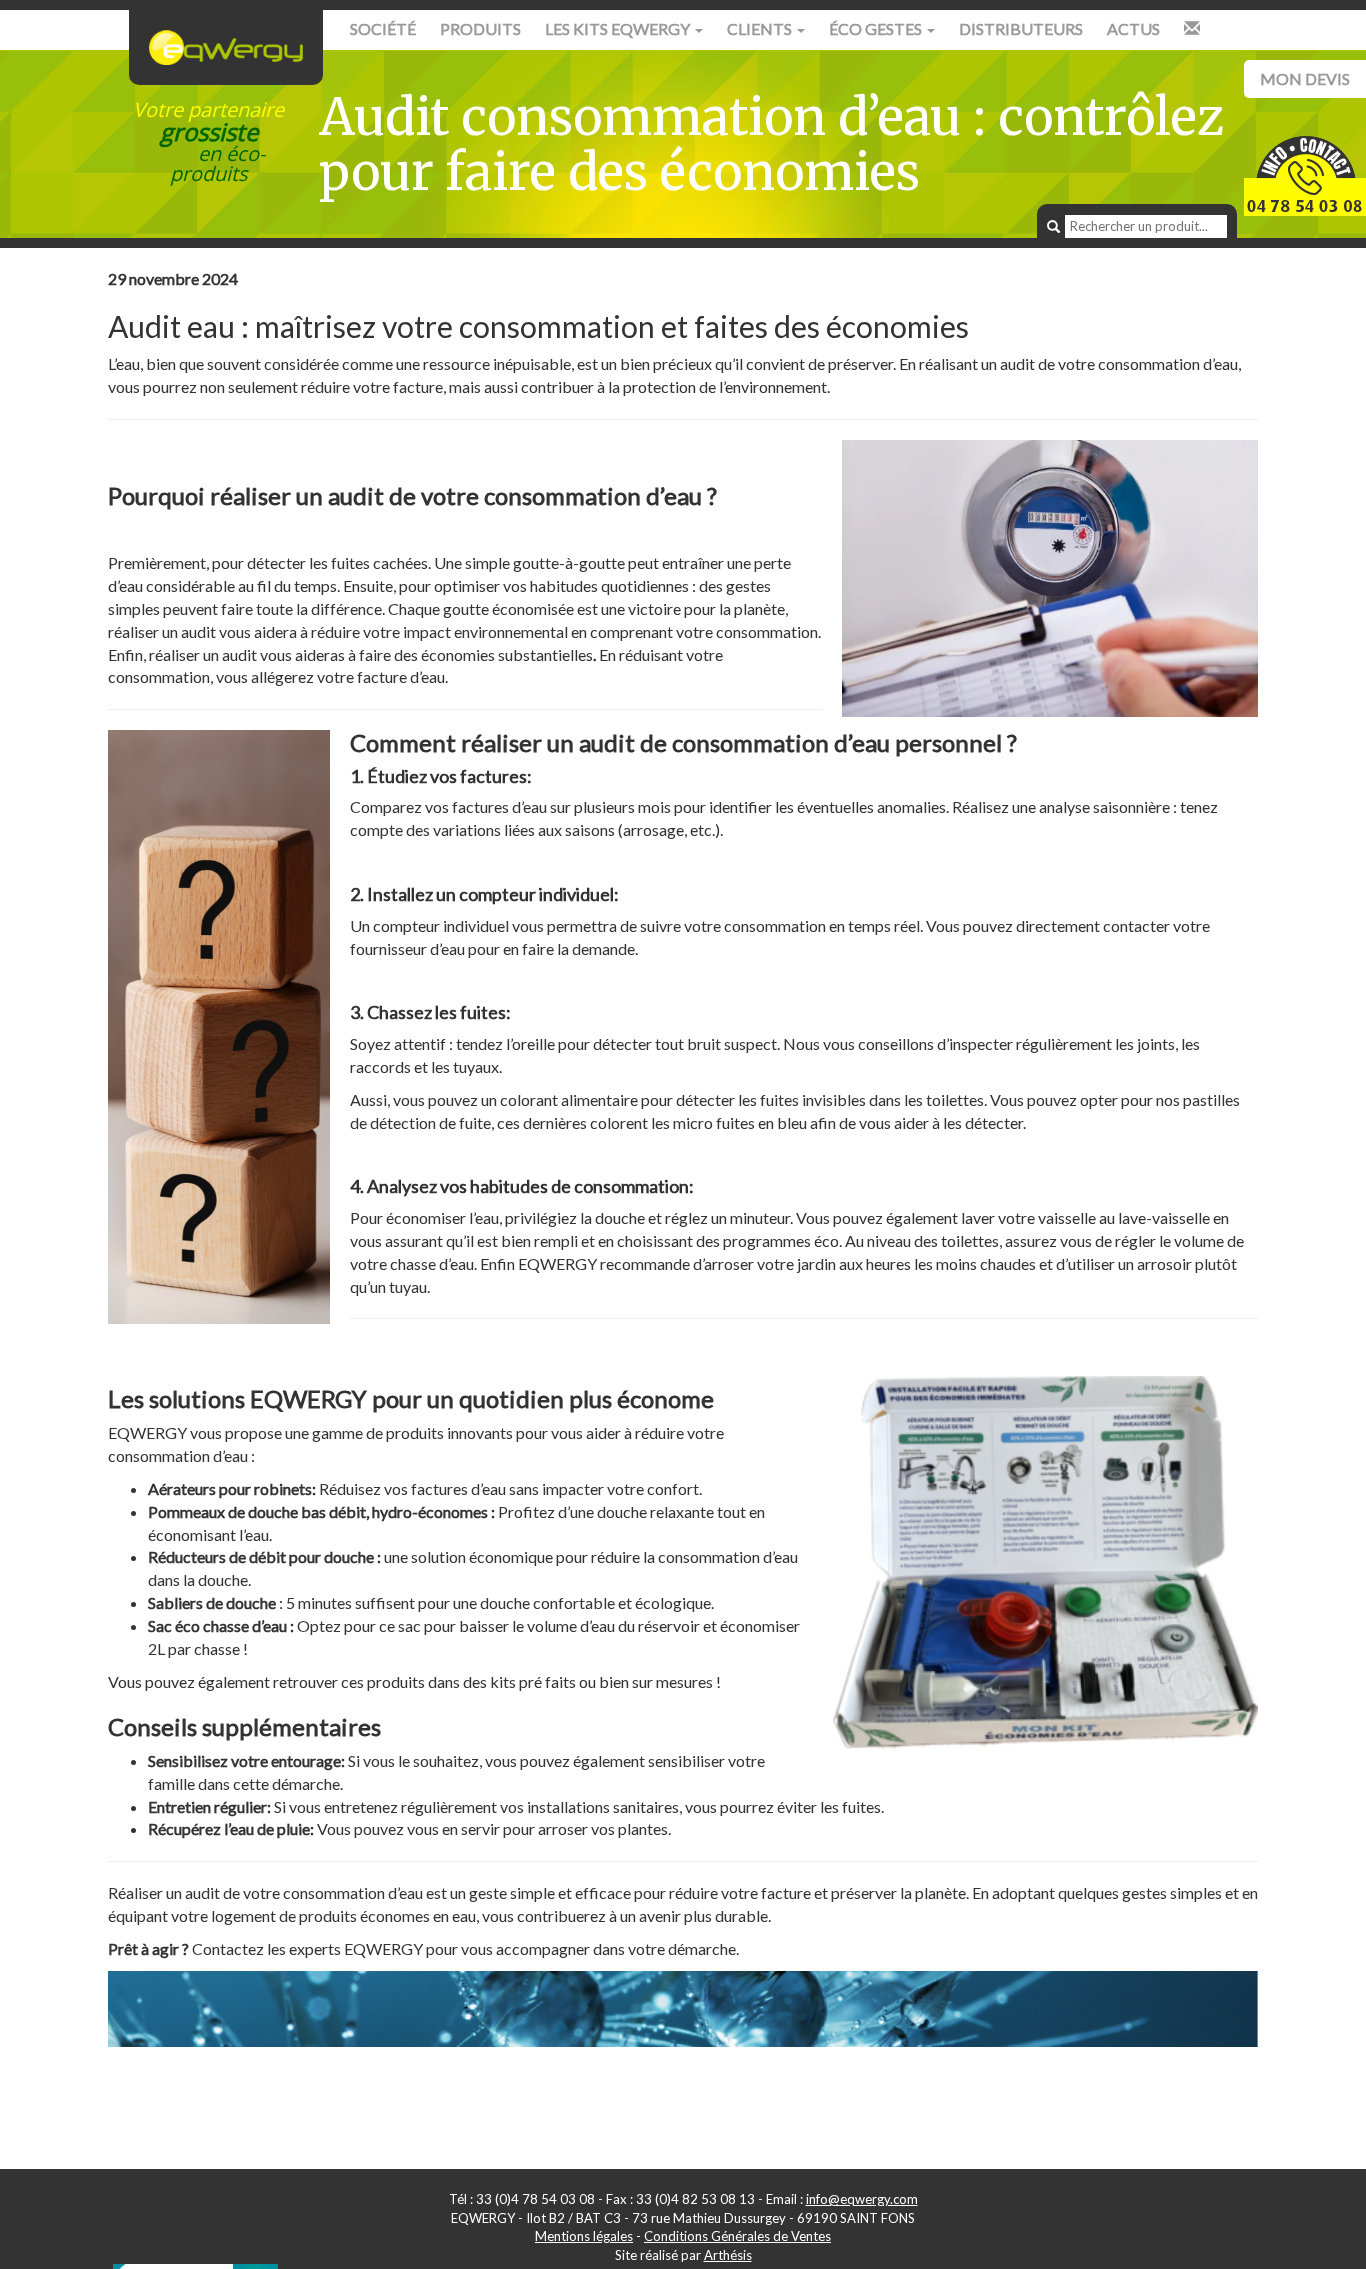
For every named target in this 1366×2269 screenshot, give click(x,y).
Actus (1133, 28)
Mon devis (1305, 78)
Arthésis (728, 2255)
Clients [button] (761, 28)
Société (383, 28)
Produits (480, 28)
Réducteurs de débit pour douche (261, 1556)
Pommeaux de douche (223, 1511)
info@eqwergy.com (862, 2199)
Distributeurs (1021, 28)
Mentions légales (584, 2236)
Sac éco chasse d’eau (217, 1625)
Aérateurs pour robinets (230, 1488)
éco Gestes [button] (877, 28)
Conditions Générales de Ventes (737, 2236)
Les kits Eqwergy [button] (619, 28)
